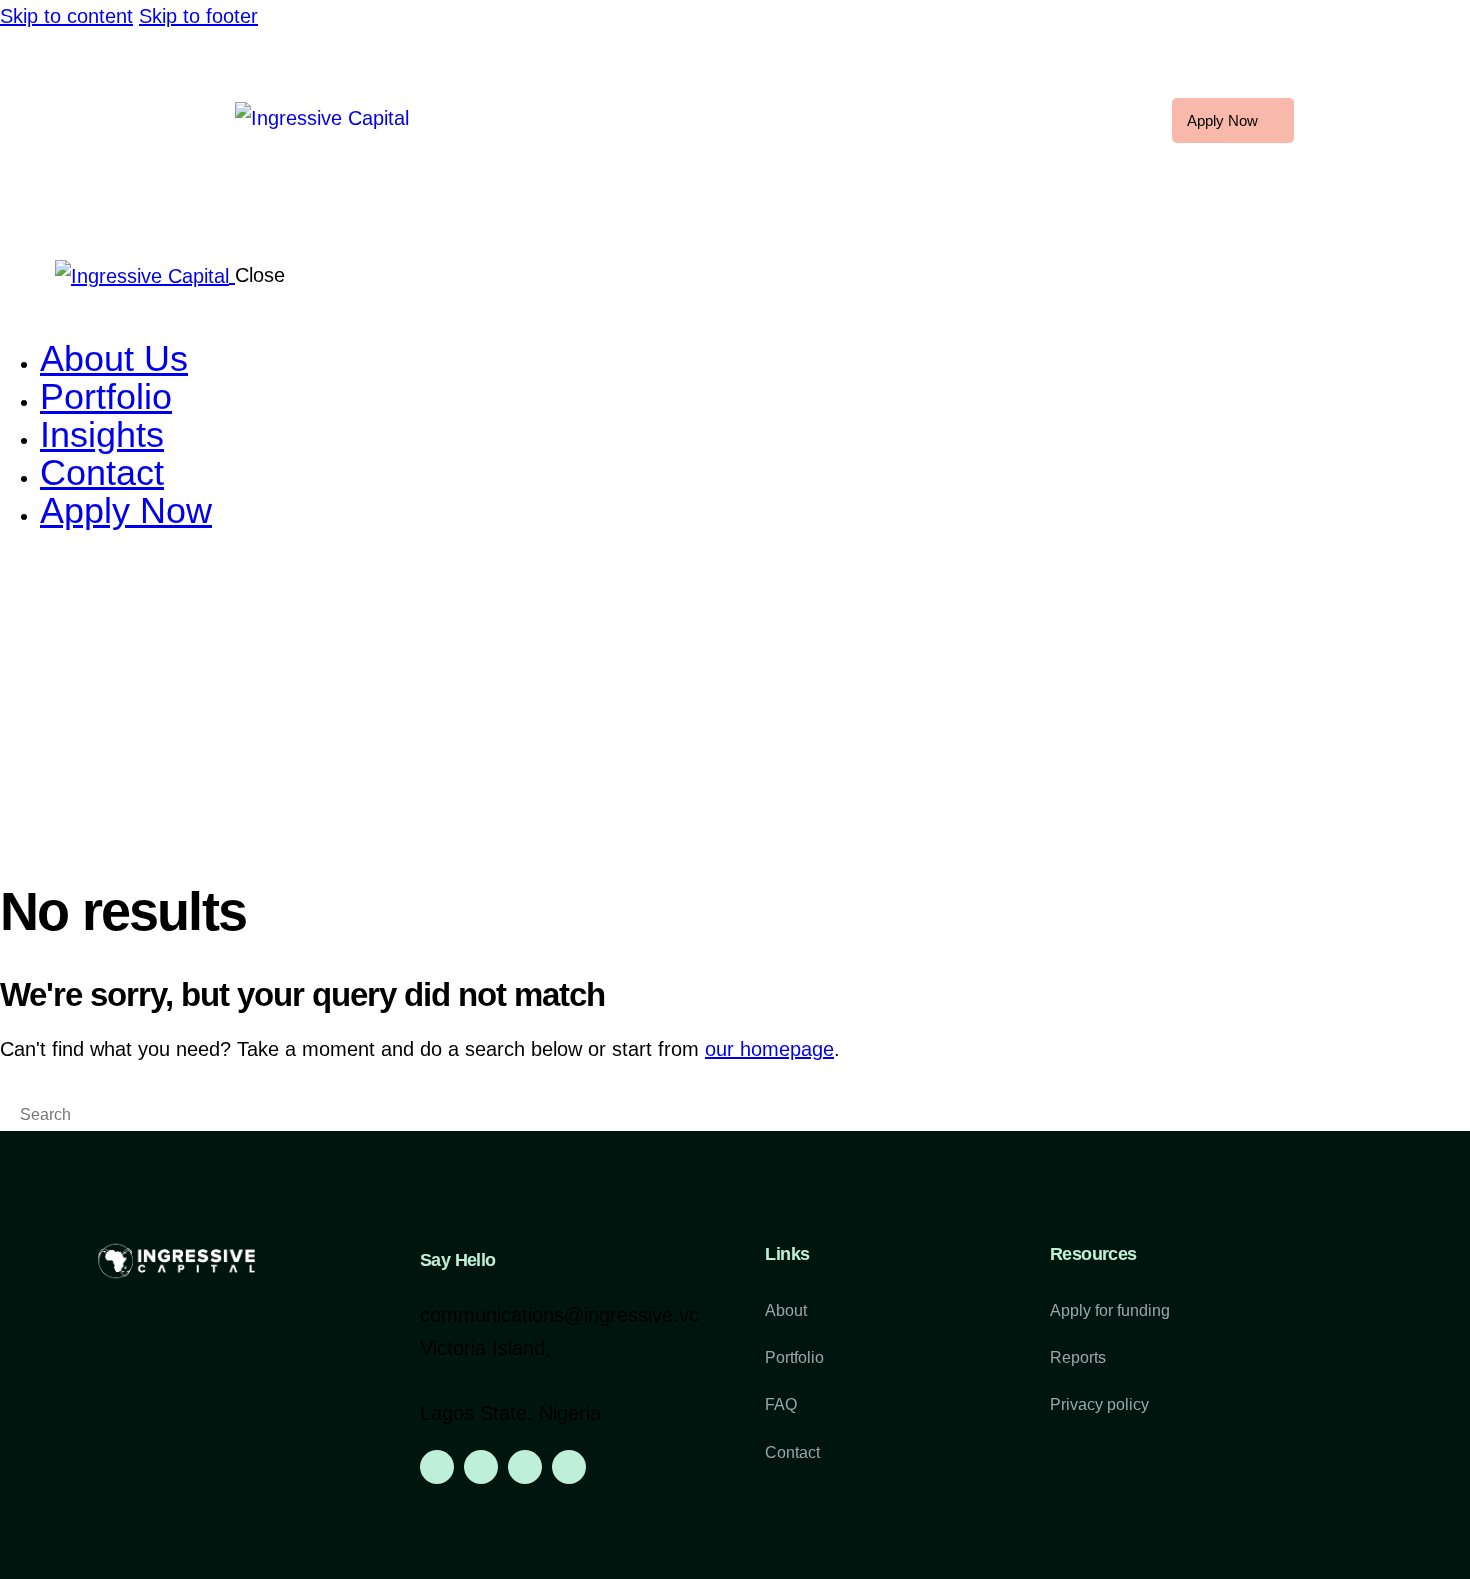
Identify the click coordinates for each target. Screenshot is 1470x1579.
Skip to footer (198, 16)
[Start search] (8, 1116)
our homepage (769, 1049)
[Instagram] (481, 1467)
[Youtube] (569, 1467)
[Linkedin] (437, 1467)
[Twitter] (525, 1467)
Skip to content (66, 16)
